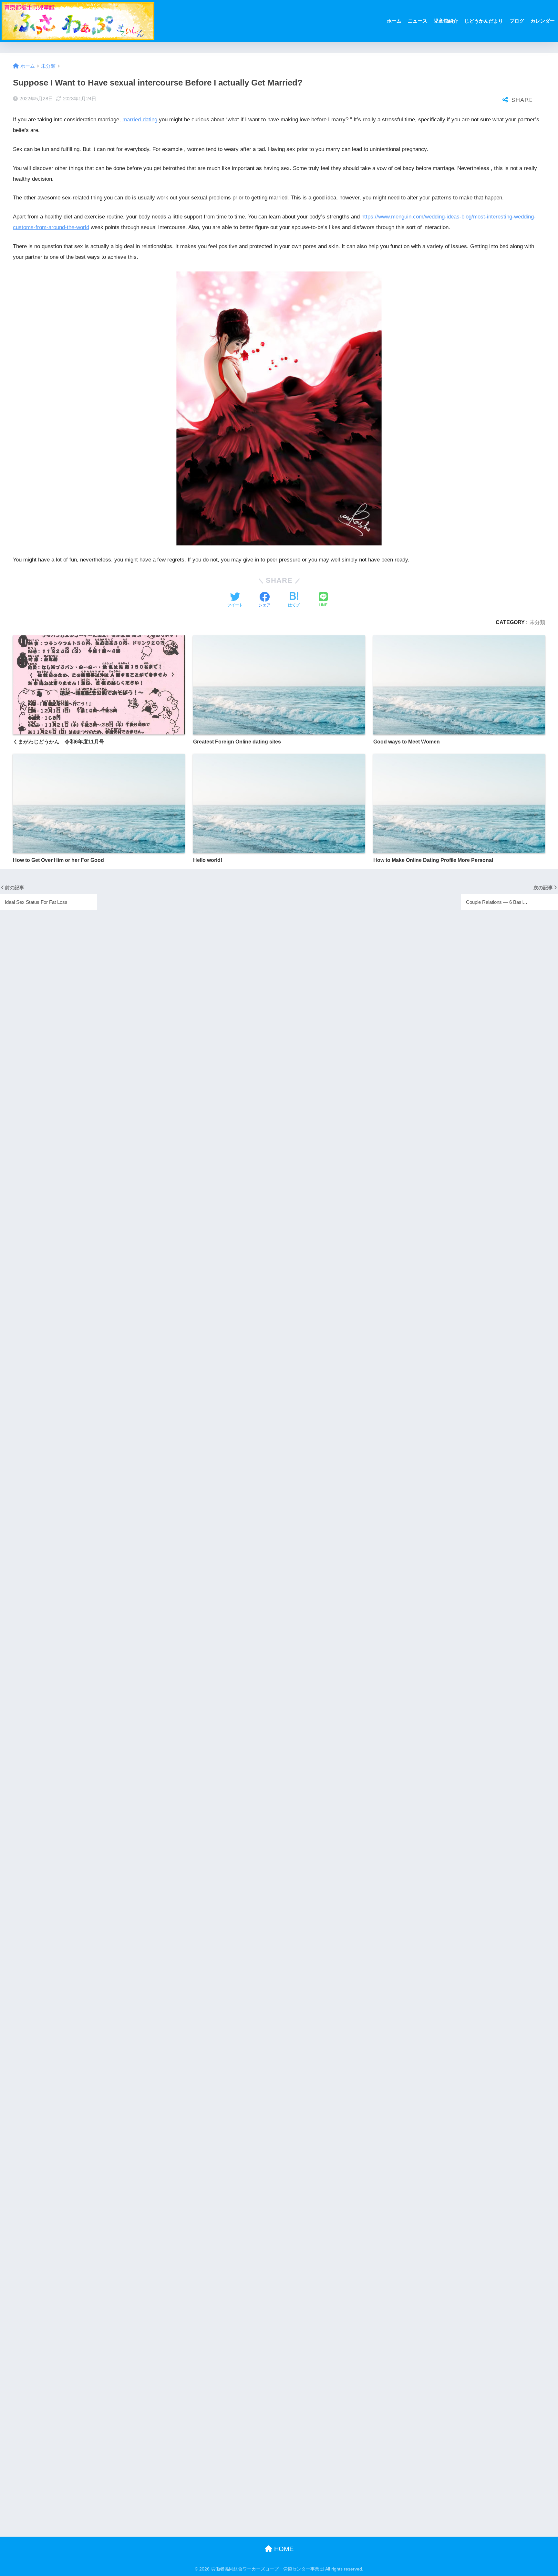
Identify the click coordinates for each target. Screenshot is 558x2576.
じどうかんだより (484, 21)
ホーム (394, 21)
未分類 (537, 622)
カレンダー (543, 21)
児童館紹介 (446, 21)
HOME (283, 2549)
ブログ (517, 21)
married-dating (140, 120)
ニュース (418, 21)
